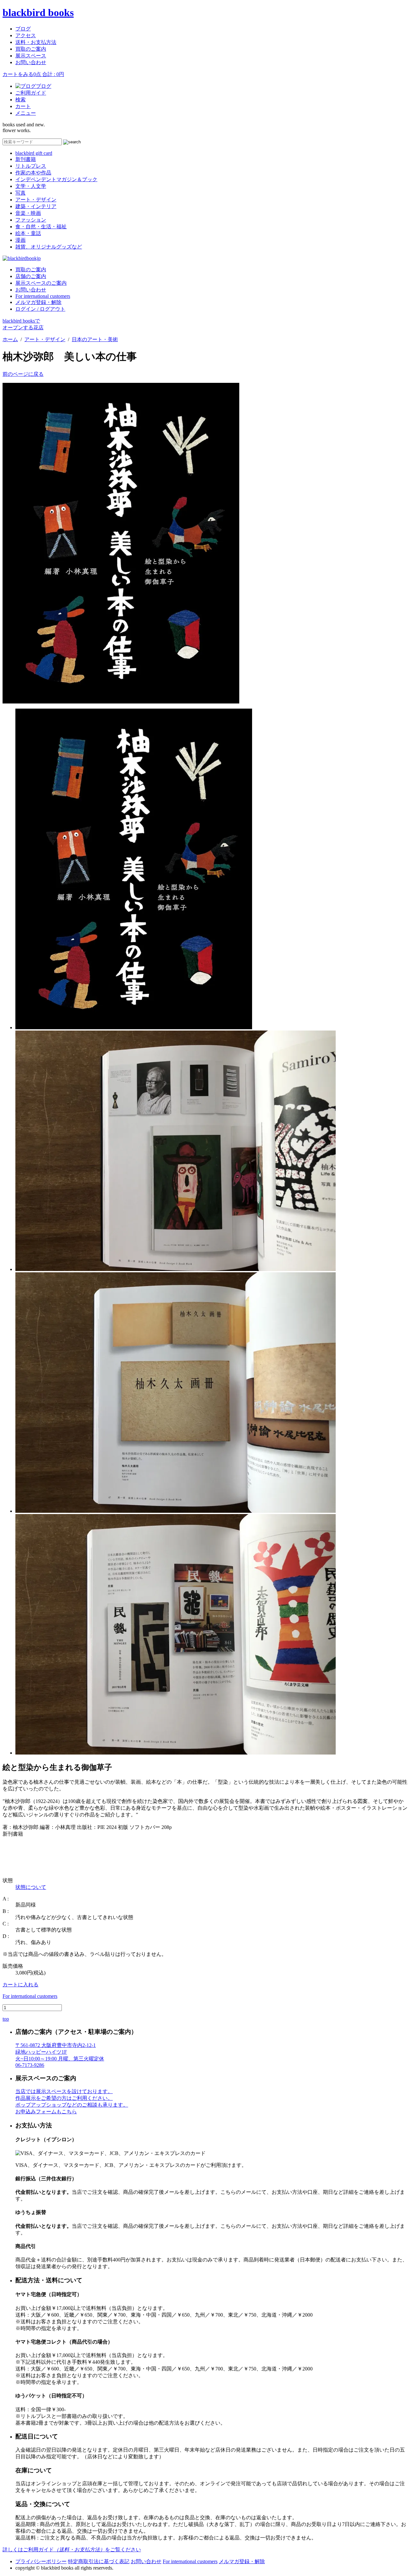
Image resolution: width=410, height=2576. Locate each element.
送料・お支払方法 (36, 42)
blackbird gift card (34, 153)
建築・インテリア (36, 206)
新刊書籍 (26, 159)
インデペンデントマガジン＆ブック (56, 179)
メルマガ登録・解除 (38, 302)
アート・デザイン (36, 200)
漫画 (20, 240)
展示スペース (31, 56)
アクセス (26, 35)
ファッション (31, 220)
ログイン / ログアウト (40, 309)
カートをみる (33, 74)
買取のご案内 (31, 49)
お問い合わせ (31, 62)
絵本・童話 (28, 233)
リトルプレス (31, 166)
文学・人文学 (31, 186)
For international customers (43, 296)
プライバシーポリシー (41, 2561)
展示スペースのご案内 (41, 283)
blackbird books (38, 13)
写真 (20, 193)
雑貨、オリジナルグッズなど (49, 247)
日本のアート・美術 (95, 339)
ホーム (10, 339)
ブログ (23, 29)
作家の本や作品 (33, 173)
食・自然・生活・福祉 (41, 227)
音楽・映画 (28, 213)
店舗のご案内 (31, 276)
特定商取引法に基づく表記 (99, 2561)
